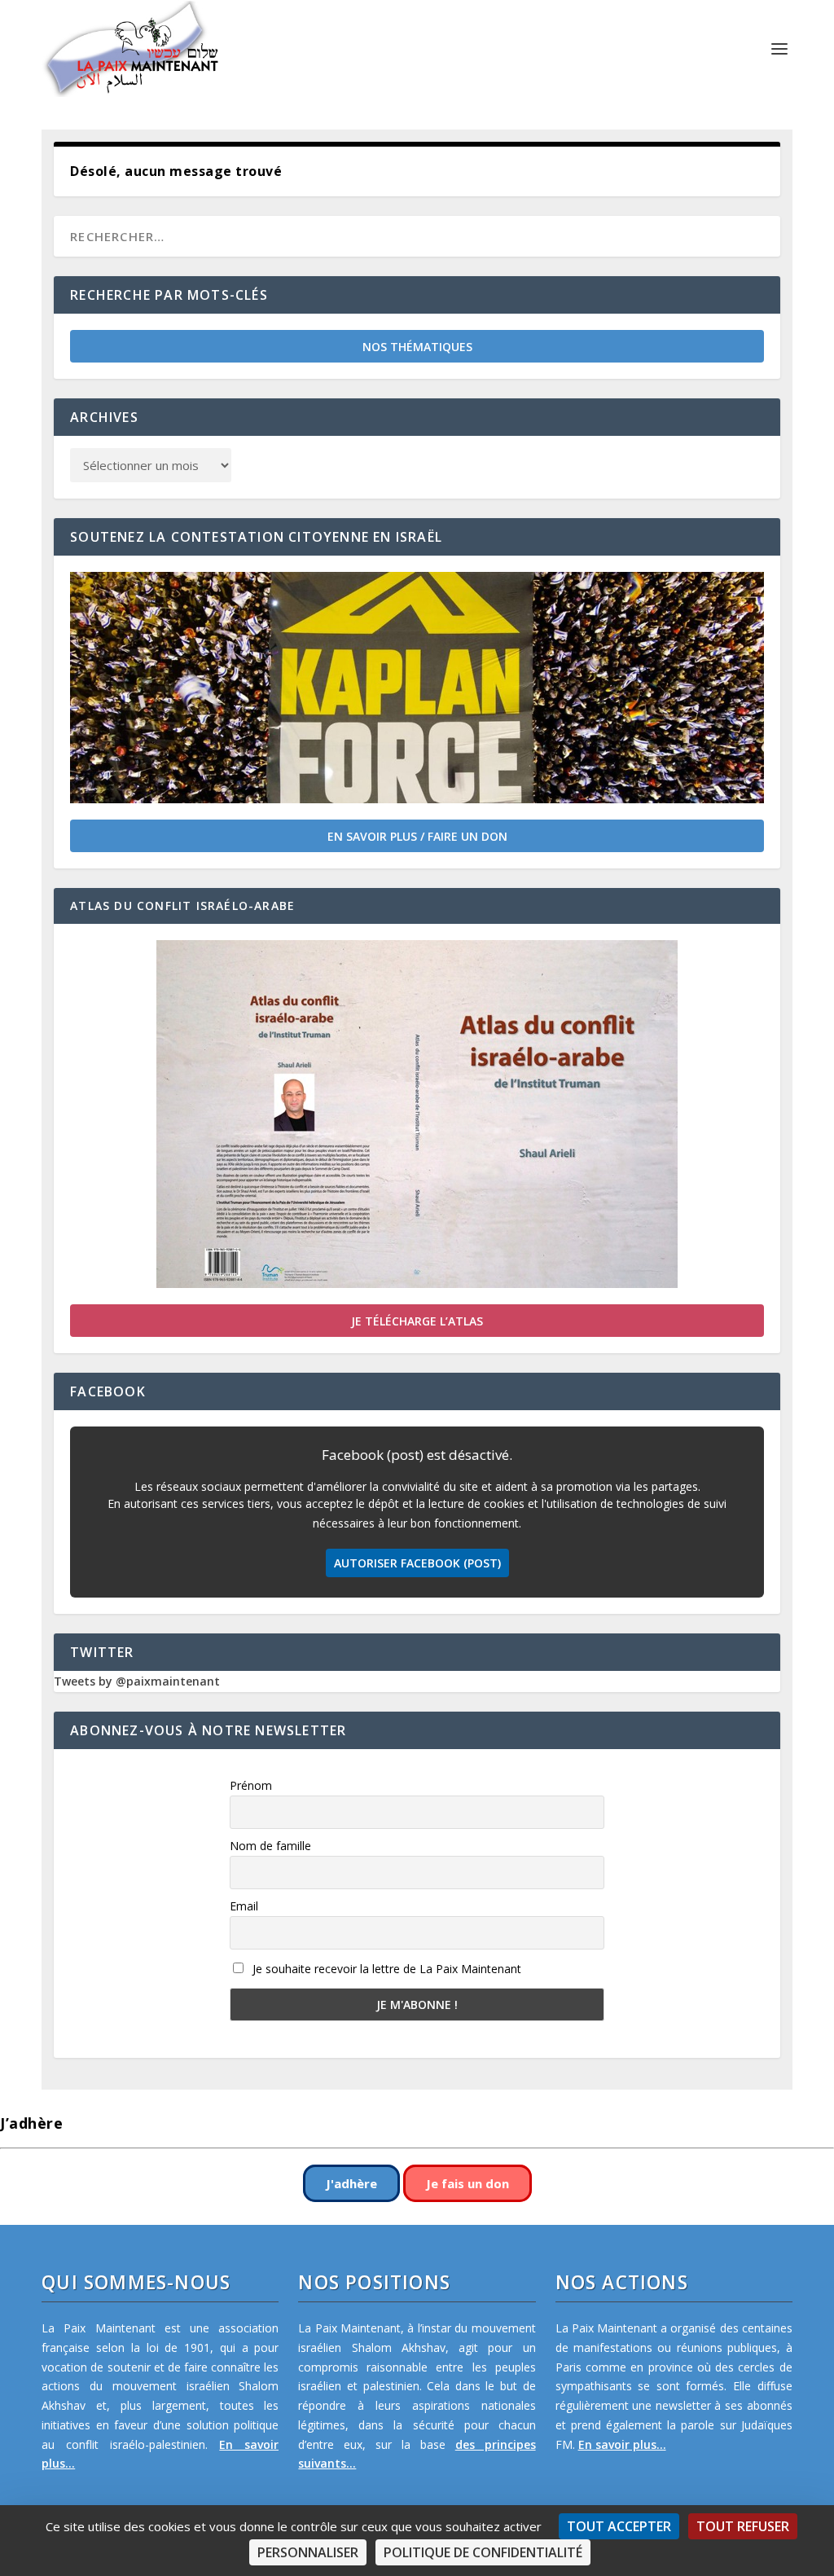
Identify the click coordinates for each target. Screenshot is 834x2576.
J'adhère (351, 2183)
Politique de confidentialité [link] (483, 2552)
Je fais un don (467, 2183)
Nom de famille (270, 1846)
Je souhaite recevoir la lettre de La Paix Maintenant (385, 1969)
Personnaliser (308, 2552)
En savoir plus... (622, 2444)
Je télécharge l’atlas (417, 1321)
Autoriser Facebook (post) (417, 1563)
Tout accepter (619, 2526)
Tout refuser (743, 2526)
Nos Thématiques (417, 347)
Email (244, 1906)
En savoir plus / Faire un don (417, 836)
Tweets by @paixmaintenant (137, 1681)
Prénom (251, 1785)
